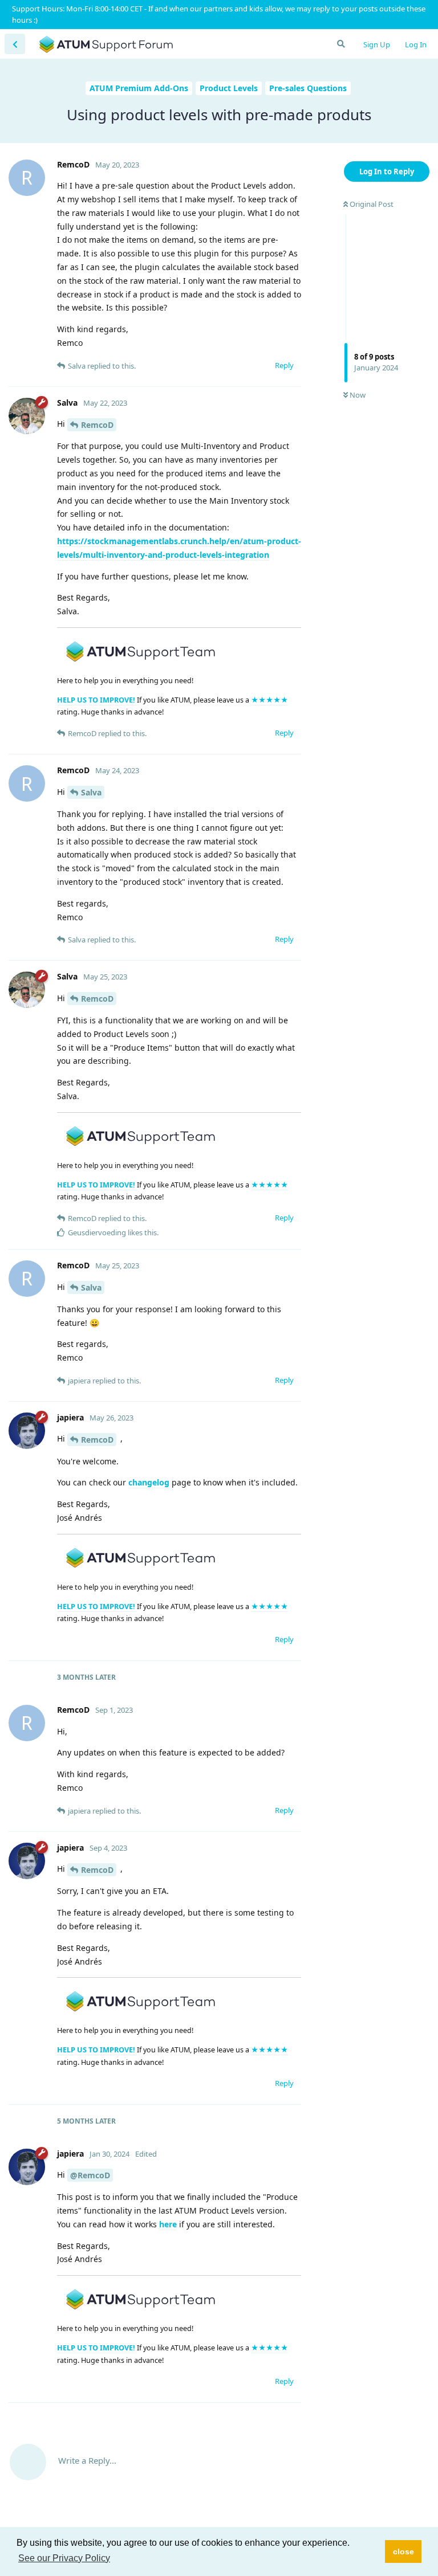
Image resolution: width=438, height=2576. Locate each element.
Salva (91, 792)
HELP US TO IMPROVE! (97, 700)
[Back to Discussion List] (15, 44)
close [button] (403, 2551)
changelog (149, 1482)
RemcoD (97, 425)
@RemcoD (90, 2175)
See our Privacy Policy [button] (64, 2558)
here (168, 2224)
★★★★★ (269, 700)
